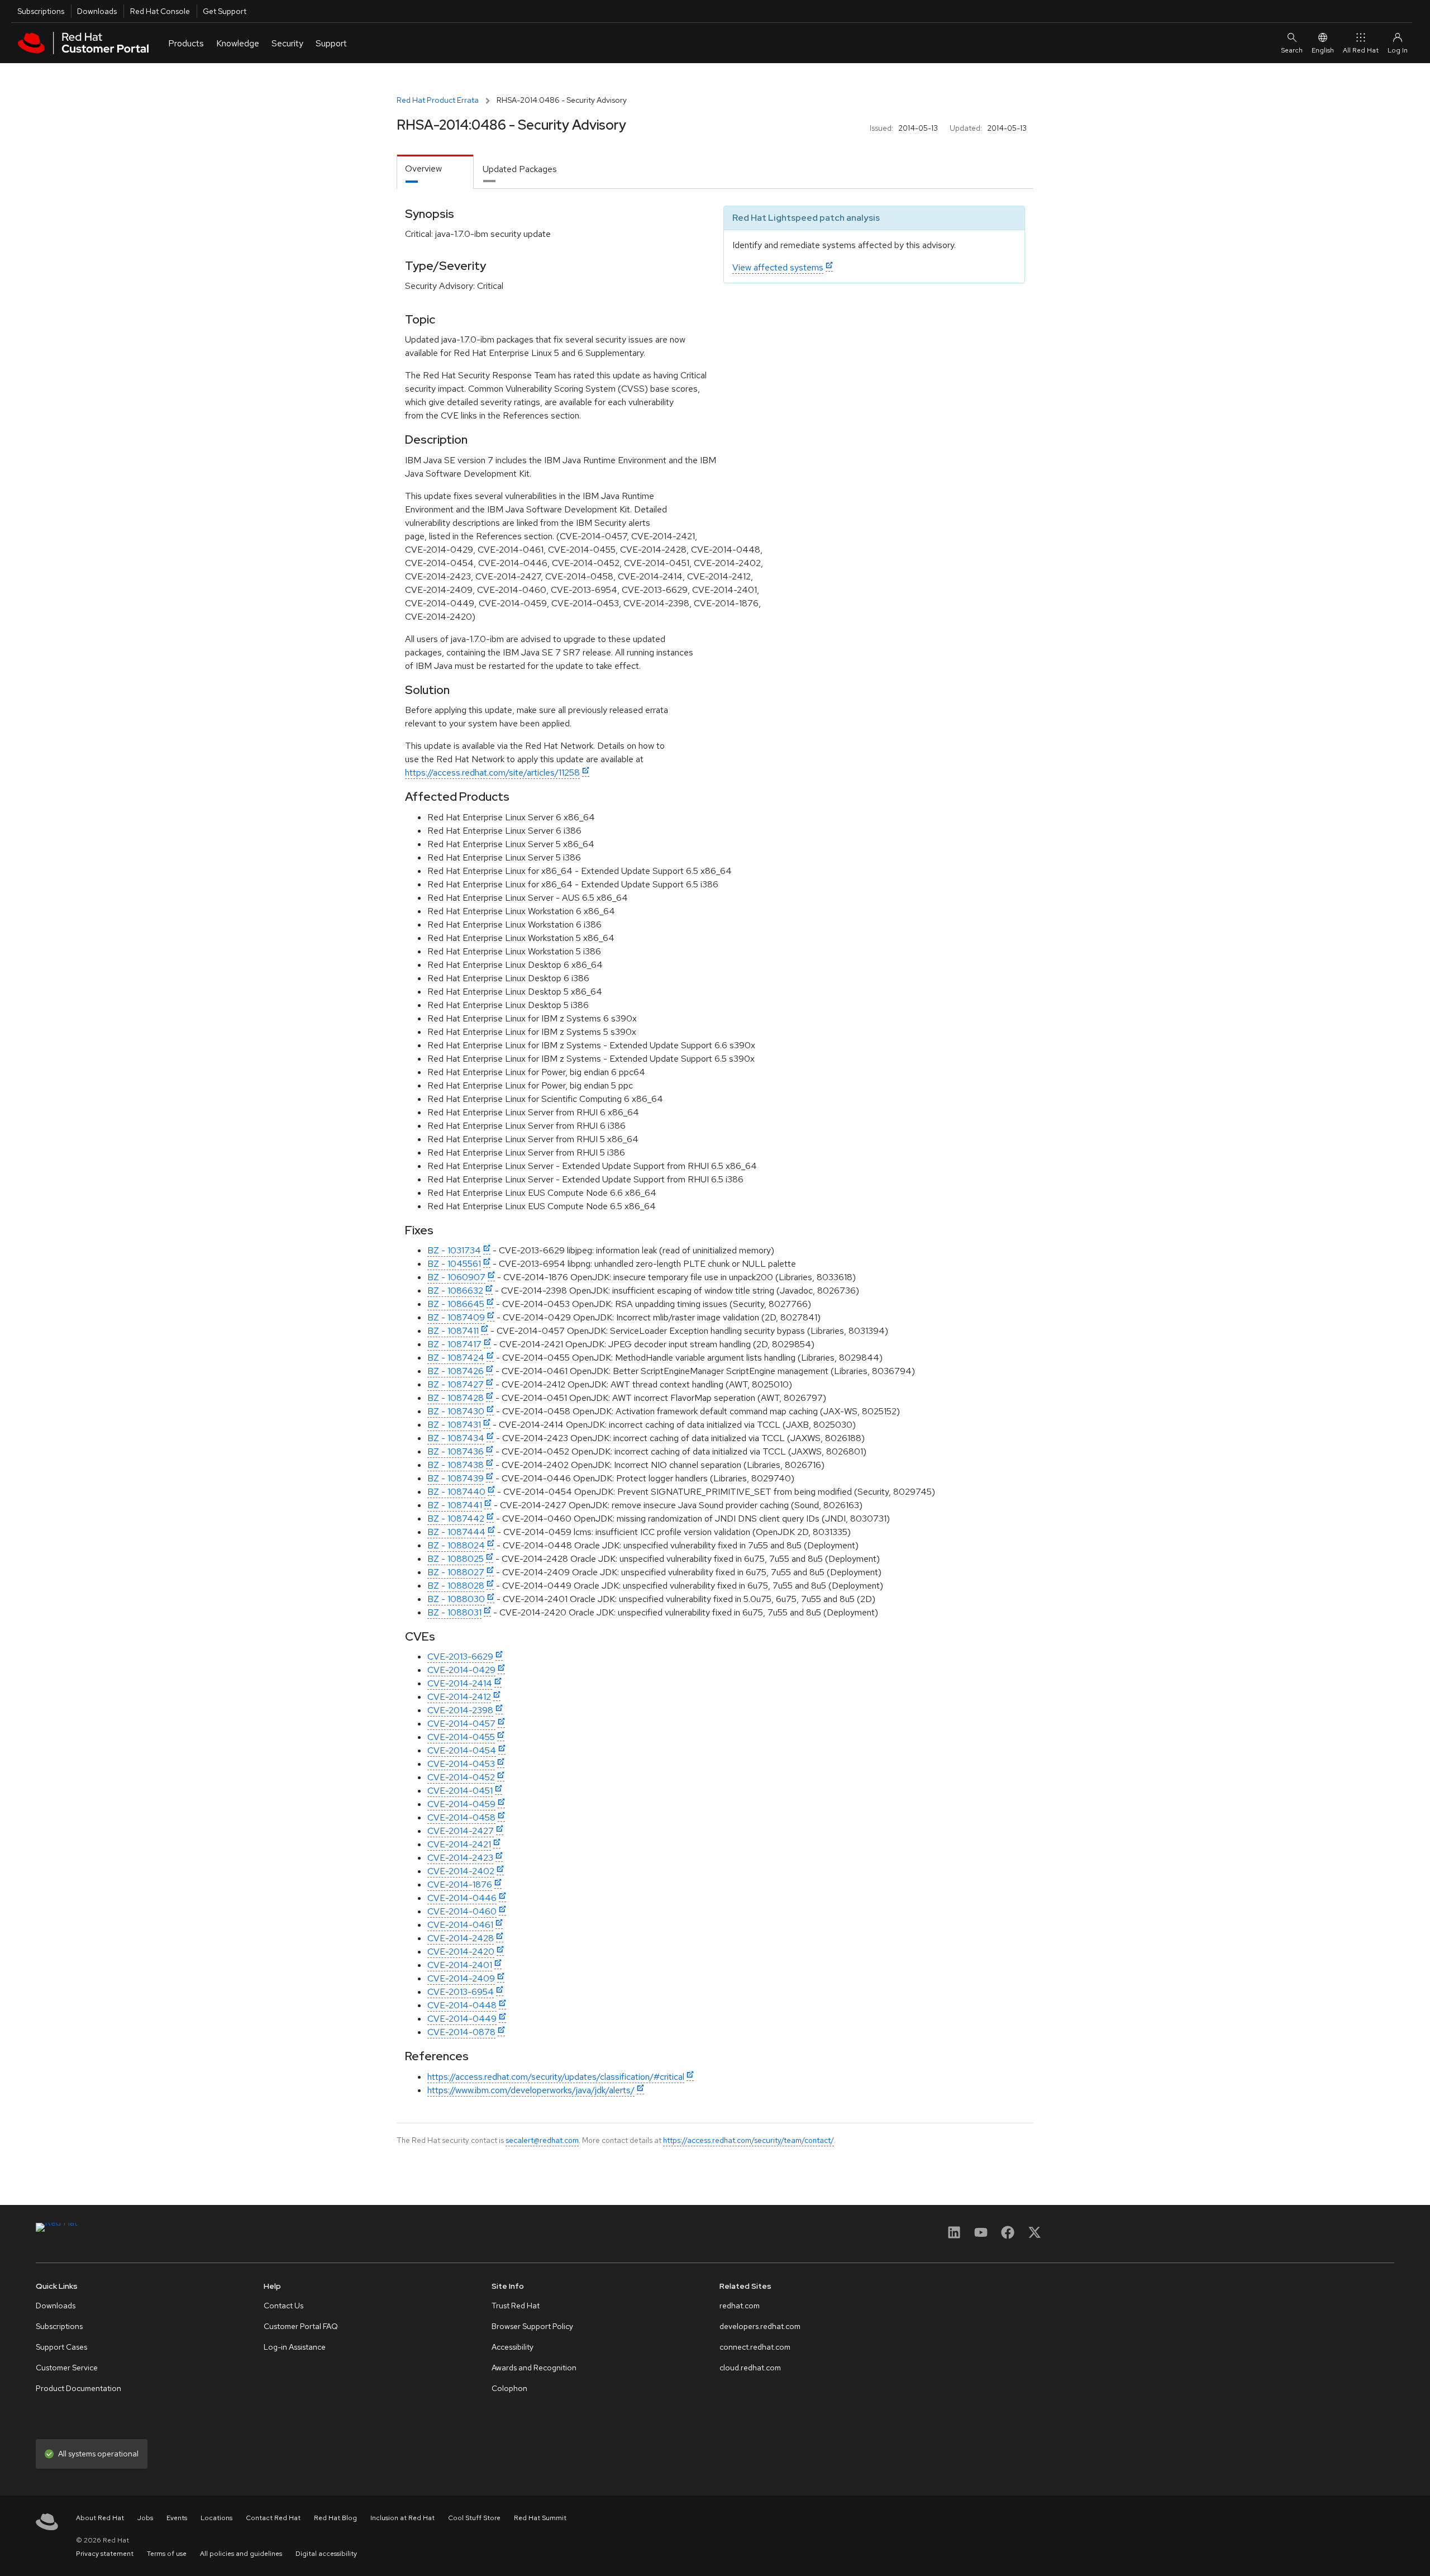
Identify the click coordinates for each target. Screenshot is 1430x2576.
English (1323, 50)
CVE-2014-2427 (461, 1831)
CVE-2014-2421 (459, 1844)
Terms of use (167, 2554)
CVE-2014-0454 (462, 1750)
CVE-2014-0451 (460, 1791)
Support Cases (61, 2347)
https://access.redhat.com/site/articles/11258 (492, 773)
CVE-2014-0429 (461, 1670)
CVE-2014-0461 (460, 1925)
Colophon (509, 2388)
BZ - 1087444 (456, 1532)
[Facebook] (1008, 2236)
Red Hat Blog (335, 2518)
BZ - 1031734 (454, 1250)
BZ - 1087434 (456, 1438)
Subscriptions (41, 11)
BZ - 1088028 (456, 1586)
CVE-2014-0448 (462, 2005)
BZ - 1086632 (455, 1291)
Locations (216, 2518)
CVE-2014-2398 (460, 1710)
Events (177, 2518)
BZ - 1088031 (454, 1612)
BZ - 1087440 (456, 1492)
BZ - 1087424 (456, 1358)
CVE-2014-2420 (461, 1952)
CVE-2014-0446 (462, 1898)
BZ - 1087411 (453, 1331)
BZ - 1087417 (454, 1344)
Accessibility (513, 2347)
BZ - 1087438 (456, 1465)
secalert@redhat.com (542, 2140)
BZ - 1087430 (456, 1411)
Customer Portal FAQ (301, 2326)
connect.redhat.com (755, 2347)
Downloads (97, 11)
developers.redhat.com (760, 2326)
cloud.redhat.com (750, 2368)
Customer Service (67, 2368)
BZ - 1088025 (456, 1559)
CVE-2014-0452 (461, 1777)
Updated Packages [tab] (520, 169)
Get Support (225, 11)
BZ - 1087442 (456, 1518)
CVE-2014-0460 (462, 1911)
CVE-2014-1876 (460, 1885)
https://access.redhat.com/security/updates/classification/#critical (556, 2077)
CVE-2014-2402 (461, 1871)
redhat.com (740, 2306)
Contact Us (283, 2306)
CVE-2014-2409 (461, 1978)
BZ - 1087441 (455, 1505)
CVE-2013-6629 (460, 1657)
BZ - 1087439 (456, 1478)
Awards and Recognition (534, 2368)
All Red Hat (1361, 50)
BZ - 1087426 (456, 1371)
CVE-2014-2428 (461, 1938)
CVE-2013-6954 (461, 1992)
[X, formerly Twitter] (1035, 2236)
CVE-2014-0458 (461, 1817)
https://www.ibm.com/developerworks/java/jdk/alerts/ (531, 2090)
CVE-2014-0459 (461, 1804)
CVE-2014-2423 (460, 1858)
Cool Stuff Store (474, 2518)
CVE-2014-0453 (461, 1764)
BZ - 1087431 (454, 1425)
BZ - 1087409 (456, 1317)
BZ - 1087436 (456, 1451)
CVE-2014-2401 (460, 1965)
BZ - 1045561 (454, 1264)
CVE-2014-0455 (461, 1737)
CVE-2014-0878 (461, 2032)
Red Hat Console (160, 11)
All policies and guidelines (241, 2554)
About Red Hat (100, 2518)
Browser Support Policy (532, 2326)
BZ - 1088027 (456, 1572)
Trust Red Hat (516, 2306)
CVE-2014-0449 (462, 2019)
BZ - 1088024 (456, 1545)
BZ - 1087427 (456, 1384)
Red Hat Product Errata (438, 100)
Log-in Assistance (295, 2347)
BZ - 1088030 (456, 1599)
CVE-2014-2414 (460, 1683)
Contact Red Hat (273, 2518)
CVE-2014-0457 (461, 1724)
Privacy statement (105, 2554)
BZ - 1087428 (456, 1398)
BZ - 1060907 (456, 1277)
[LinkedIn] (954, 2236)
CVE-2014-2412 (459, 1697)
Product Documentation (78, 2388)
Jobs (145, 2518)
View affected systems (778, 267)
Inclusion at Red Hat (402, 2518)
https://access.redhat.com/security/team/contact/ (749, 2140)
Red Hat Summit (540, 2518)
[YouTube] (981, 2236)
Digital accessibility (326, 2554)
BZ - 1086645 (456, 1304)
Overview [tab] (423, 168)
